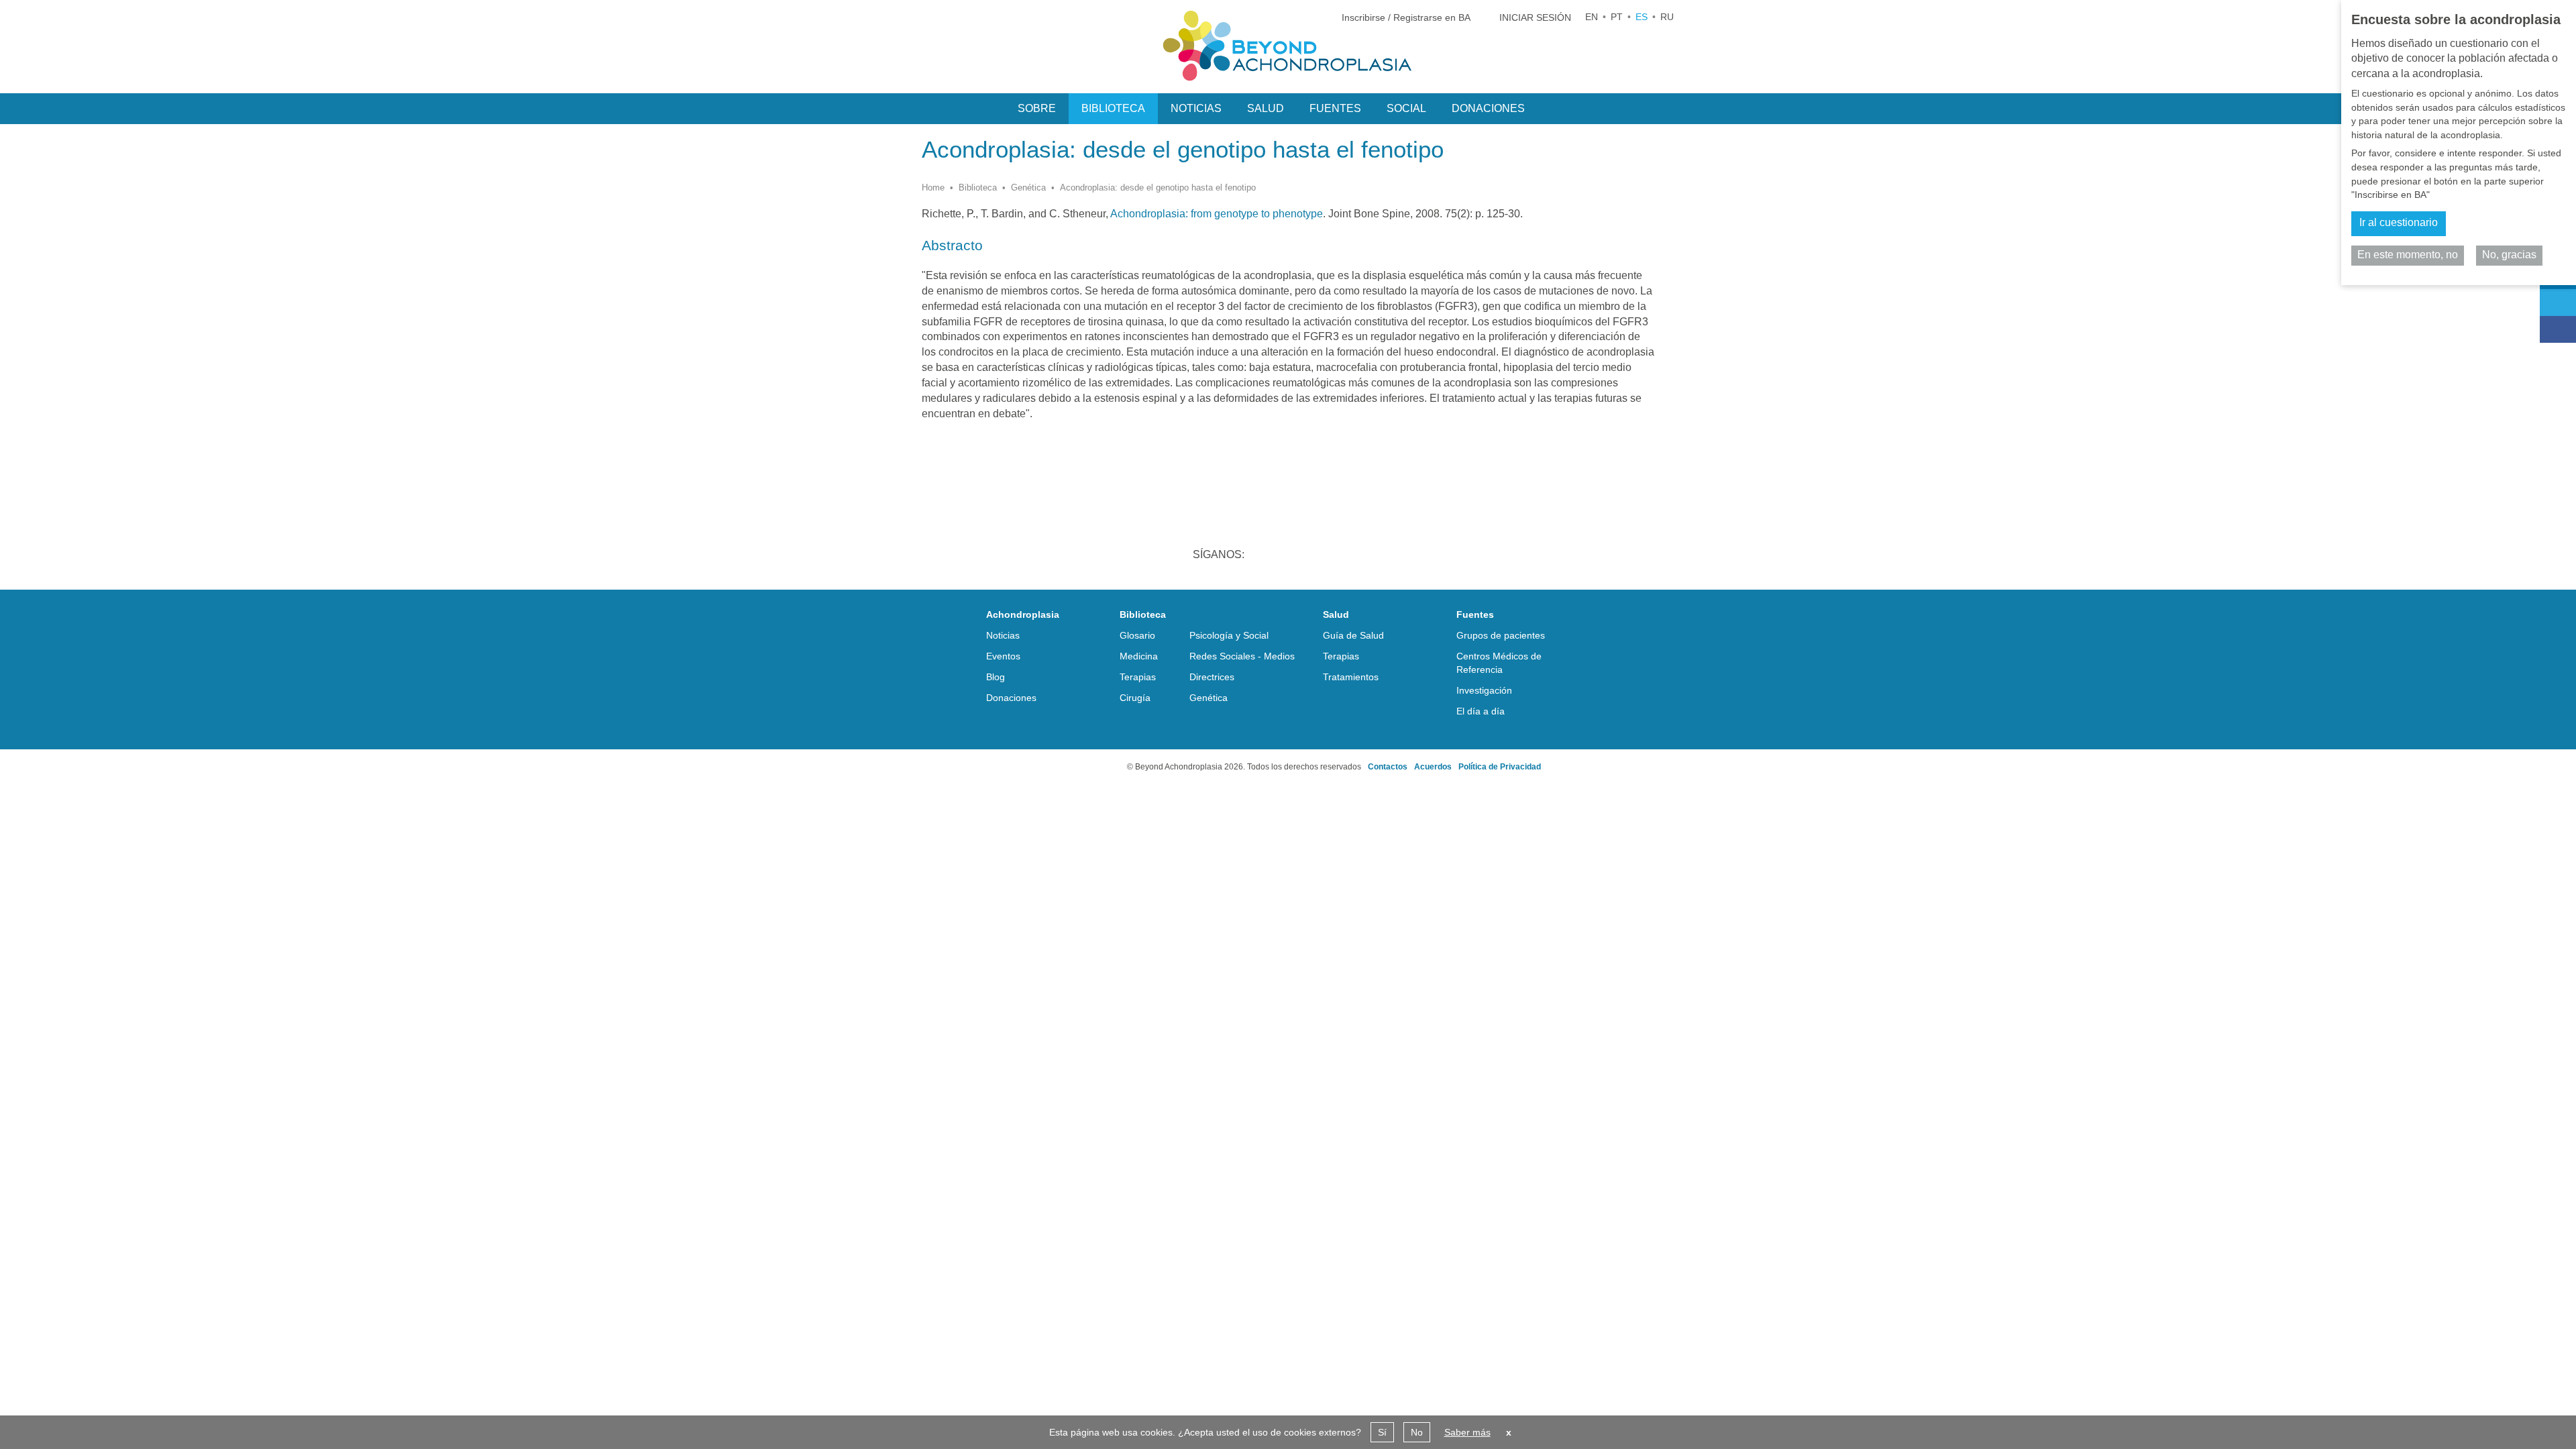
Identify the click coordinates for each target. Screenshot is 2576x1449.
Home (933, 187)
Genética (1028, 187)
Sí (1382, 1432)
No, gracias (2509, 255)
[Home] (1288, 46)
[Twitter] (2558, 303)
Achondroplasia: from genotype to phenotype (1216, 214)
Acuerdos (1433, 767)
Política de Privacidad (1500, 767)
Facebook (1336, 556)
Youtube (1371, 556)
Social (1406, 108)
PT (1617, 17)
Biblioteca (978, 187)
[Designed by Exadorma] (1073, 767)
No (1417, 1432)
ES (1642, 17)
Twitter (1301, 556)
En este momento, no (2408, 255)
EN (1592, 17)
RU (1667, 17)
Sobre (1037, 108)
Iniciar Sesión (1535, 17)
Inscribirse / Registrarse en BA (1406, 17)
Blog (996, 677)
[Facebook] (2558, 329)
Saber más (1467, 1432)
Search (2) (1554, 107)
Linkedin (1267, 556)
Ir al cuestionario (2399, 222)
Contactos (1388, 767)
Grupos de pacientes (1501, 635)
